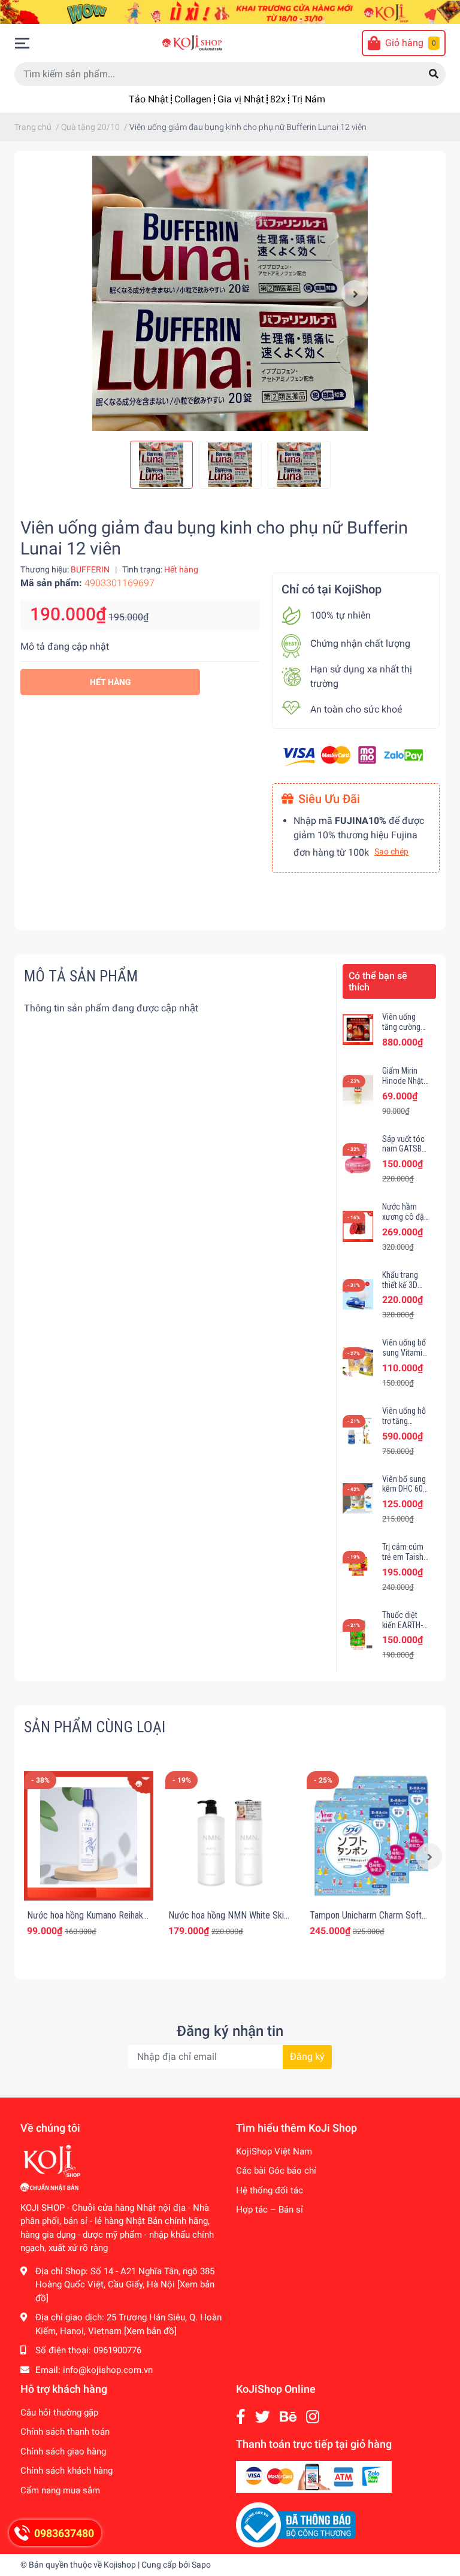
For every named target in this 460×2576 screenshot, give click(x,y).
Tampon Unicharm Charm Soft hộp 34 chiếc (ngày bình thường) (370, 1921)
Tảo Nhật (149, 99)
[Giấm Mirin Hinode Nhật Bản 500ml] (358, 1090)
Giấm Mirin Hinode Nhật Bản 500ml (403, 1081)
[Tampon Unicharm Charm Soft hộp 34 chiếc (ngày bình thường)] (371, 1836)
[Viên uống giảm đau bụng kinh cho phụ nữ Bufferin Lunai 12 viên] (230, 293)
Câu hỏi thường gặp (59, 2413)
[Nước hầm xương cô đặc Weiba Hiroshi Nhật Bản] (358, 1226)
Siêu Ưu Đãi (329, 799)
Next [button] (355, 293)
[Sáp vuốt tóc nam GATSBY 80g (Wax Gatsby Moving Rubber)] (358, 1158)
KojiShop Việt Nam (274, 2151)
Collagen (193, 99)
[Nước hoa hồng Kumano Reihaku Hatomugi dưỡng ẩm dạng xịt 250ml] (89, 1836)
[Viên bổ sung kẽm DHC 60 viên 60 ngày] (358, 1498)
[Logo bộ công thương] (296, 2525)
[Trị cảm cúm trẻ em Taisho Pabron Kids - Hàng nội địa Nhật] (358, 1566)
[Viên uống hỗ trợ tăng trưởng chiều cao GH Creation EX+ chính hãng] (358, 1430)
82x (278, 99)
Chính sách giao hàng (63, 2451)
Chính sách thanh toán (65, 2432)
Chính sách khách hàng (66, 2471)
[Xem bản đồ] (150, 2331)
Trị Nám (308, 99)
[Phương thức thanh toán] (353, 755)
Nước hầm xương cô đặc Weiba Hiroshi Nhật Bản (405, 1222)
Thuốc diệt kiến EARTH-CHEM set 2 (402, 1625)
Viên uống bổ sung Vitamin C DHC (404, 1353)
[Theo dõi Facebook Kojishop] (241, 2417)
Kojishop (120, 2565)
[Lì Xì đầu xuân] (230, 11)
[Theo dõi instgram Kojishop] (313, 2417)
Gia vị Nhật (241, 99)
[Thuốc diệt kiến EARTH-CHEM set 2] (358, 1634)
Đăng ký (307, 2057)
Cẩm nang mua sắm (60, 2490)
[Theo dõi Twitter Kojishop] (263, 2417)
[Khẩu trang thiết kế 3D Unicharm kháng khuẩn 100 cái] (358, 1294)
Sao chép (391, 851)
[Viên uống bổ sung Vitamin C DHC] (358, 1363)
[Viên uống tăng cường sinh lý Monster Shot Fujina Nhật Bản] (358, 1030)
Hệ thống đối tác (270, 2190)
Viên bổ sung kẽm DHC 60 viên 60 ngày (404, 1489)
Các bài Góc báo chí (276, 2171)
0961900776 (117, 2350)
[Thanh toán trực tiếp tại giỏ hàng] (314, 2476)
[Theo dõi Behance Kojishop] (288, 2417)
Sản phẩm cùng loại (95, 1727)
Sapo (201, 2565)
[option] (230, 293)
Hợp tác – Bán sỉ (270, 2210)
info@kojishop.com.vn (108, 2370)
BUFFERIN (90, 569)
